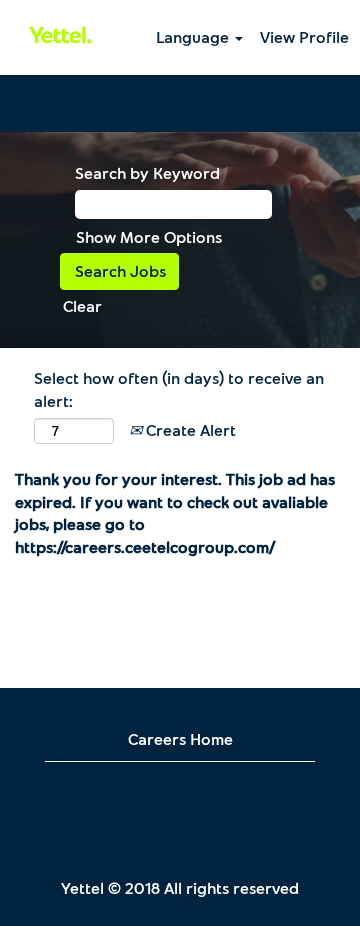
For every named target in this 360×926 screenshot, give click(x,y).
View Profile (304, 36)
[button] (180, 103)
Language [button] (194, 36)
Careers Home (180, 738)
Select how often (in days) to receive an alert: (179, 389)
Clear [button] (82, 305)
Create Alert (189, 429)
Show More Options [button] (149, 236)
